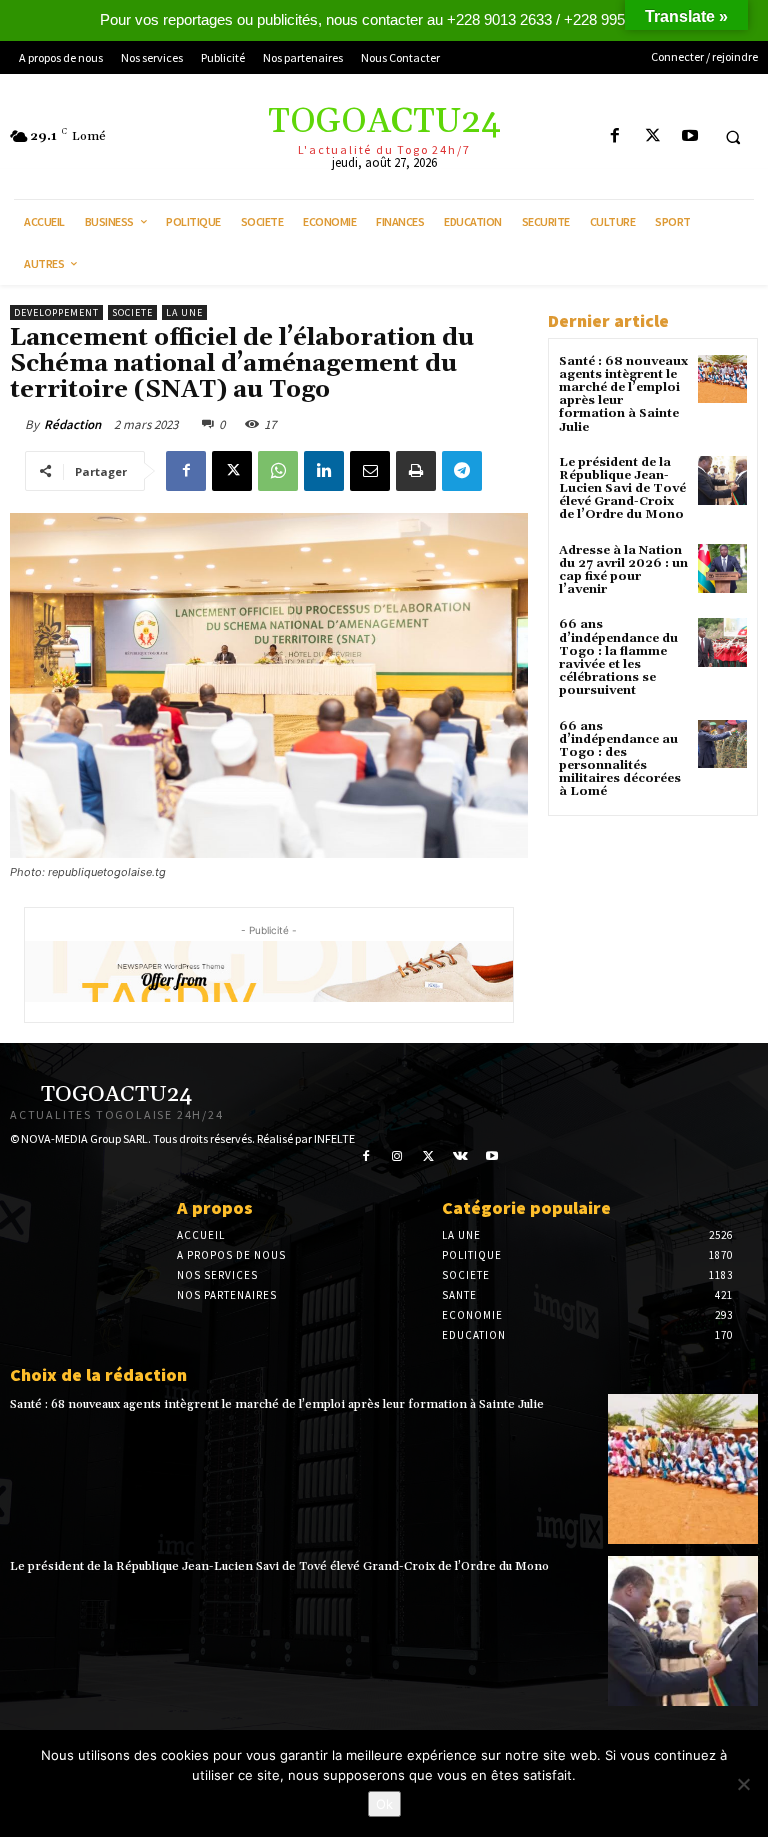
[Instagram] (398, 1157)
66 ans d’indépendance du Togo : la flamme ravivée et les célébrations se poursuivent (618, 657)
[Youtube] (689, 136)
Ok (384, 1804)
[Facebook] (615, 136)
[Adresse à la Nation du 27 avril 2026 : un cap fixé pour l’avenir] (722, 568)
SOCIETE (132, 312)
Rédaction (72, 424)
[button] (733, 137)
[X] (652, 136)
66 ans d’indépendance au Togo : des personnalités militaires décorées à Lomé (620, 759)
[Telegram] (462, 471)
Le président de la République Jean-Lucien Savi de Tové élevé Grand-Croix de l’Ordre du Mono (622, 489)
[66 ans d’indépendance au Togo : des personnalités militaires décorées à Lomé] (722, 744)
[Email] (370, 471)
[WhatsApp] (278, 471)
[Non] (743, 1784)
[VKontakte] (461, 1157)
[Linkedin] (324, 471)
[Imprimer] (416, 471)
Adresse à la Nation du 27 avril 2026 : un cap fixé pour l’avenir (623, 570)
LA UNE (184, 312)
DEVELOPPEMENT (56, 312)
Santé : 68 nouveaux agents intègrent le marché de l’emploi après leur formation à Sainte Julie (623, 394)
